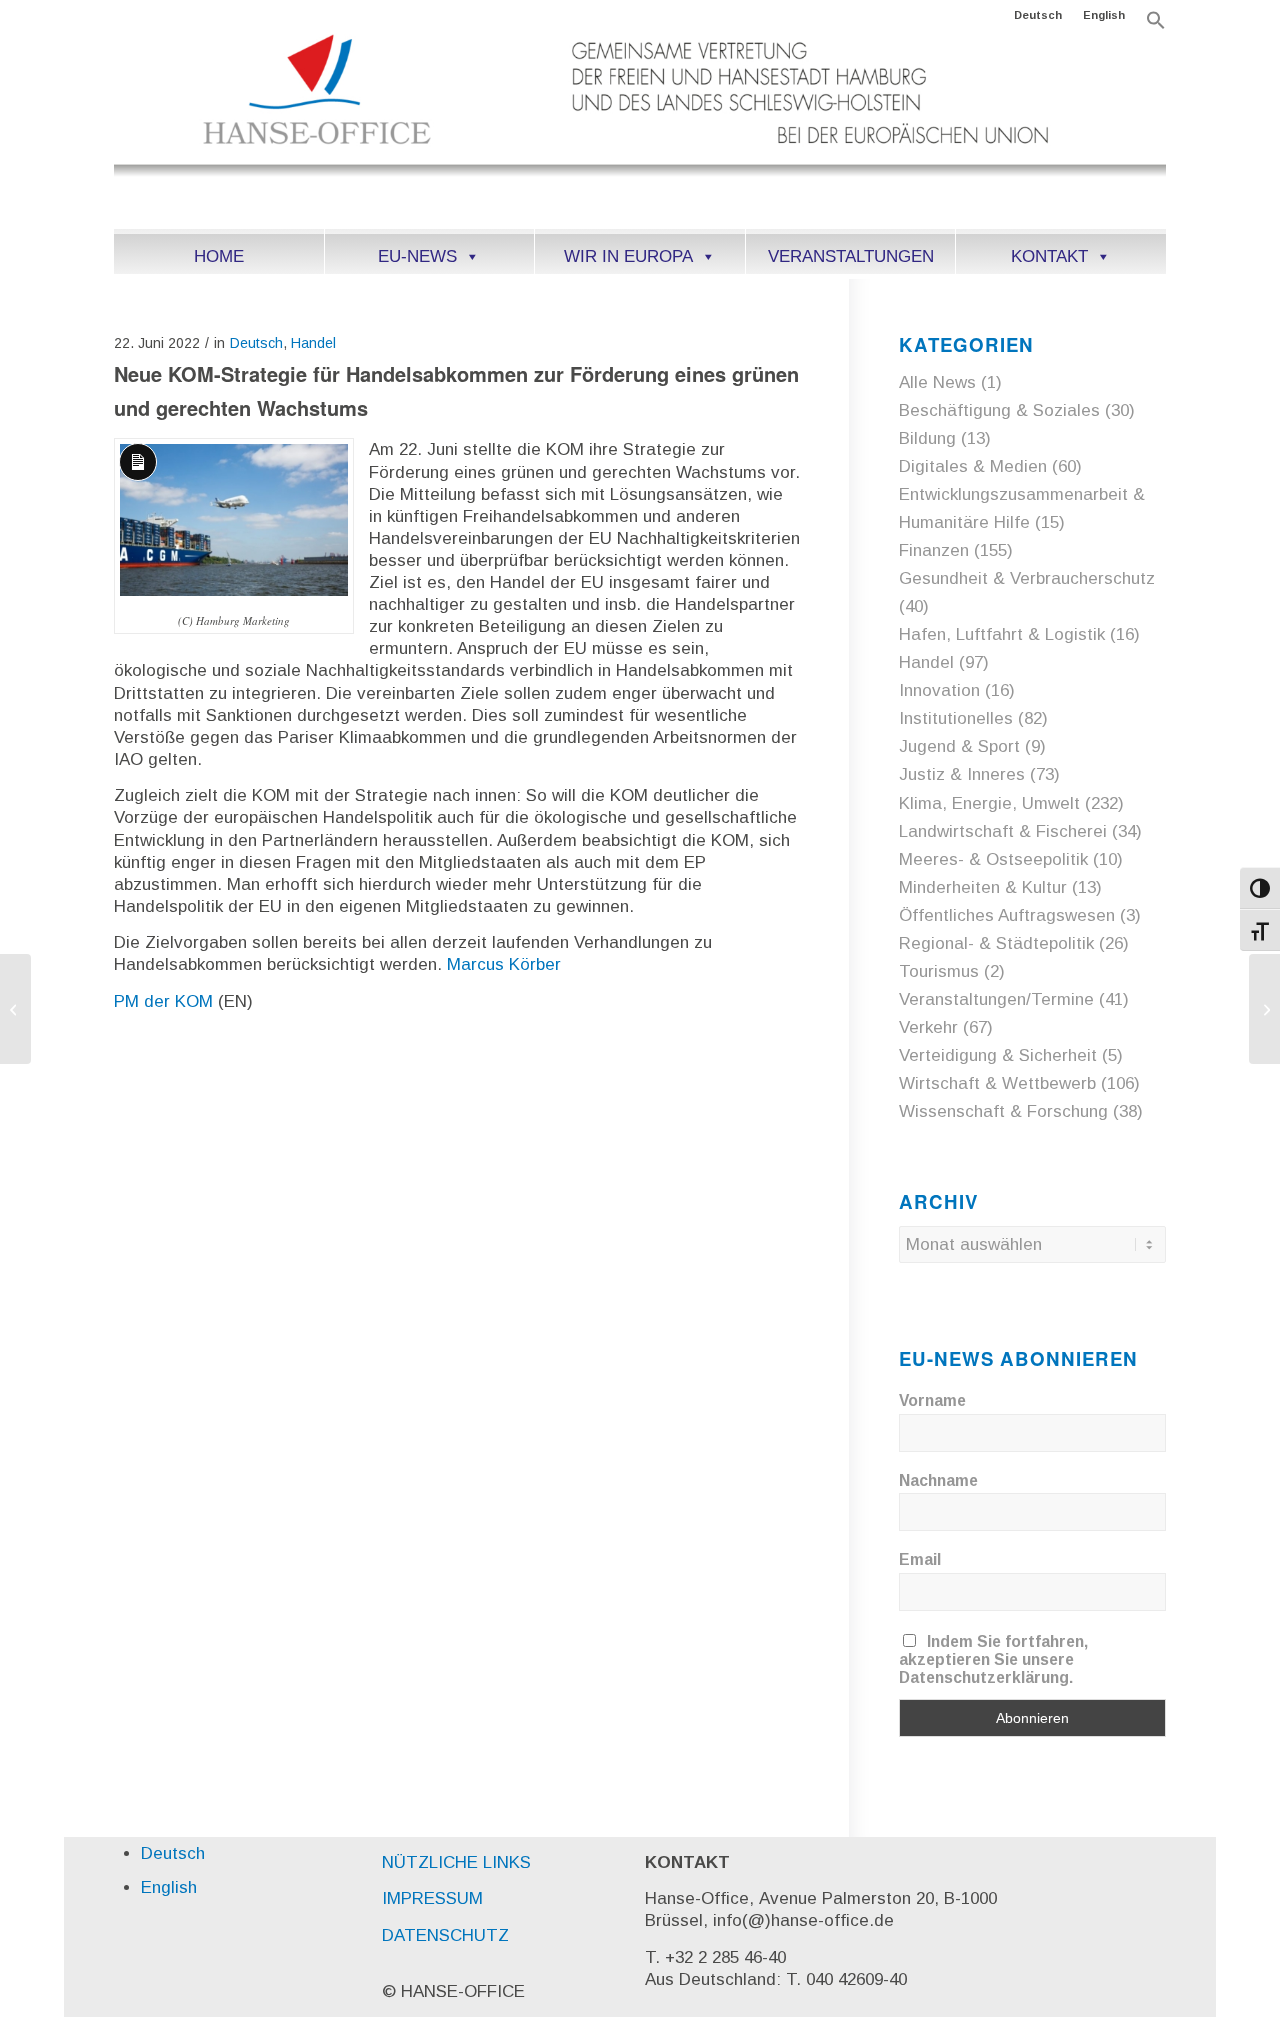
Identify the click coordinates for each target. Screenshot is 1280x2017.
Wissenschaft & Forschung (1003, 1111)
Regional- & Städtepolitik (996, 943)
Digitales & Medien (973, 466)
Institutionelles (956, 718)
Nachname (938, 1480)
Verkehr (928, 1027)
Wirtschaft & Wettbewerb (997, 1083)
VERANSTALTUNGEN (851, 256)
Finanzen (934, 550)
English (1104, 15)
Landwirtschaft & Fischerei (1003, 831)
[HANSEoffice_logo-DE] (640, 129)
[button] (1156, 26)
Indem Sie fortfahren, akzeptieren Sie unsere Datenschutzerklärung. (993, 1659)
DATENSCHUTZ (445, 1935)
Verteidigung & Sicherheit (998, 1055)
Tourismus (939, 971)
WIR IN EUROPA (628, 256)
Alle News (937, 382)
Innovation (939, 690)
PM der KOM (163, 1001)
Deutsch (1038, 15)
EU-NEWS (417, 256)
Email (920, 1559)
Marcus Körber (504, 964)
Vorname (932, 1400)
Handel (313, 343)
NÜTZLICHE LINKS (456, 1862)
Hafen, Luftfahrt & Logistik (1002, 634)
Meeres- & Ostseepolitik (993, 859)
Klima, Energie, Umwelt (989, 803)
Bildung (927, 438)
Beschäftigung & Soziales (999, 410)
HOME (219, 256)
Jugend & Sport (959, 746)
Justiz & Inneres (962, 774)
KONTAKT (1049, 256)
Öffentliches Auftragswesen (1007, 915)
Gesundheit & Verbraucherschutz (1027, 578)
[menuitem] (1038, 15)
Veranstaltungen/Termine (996, 999)
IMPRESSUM (432, 1898)
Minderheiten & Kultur (983, 887)
